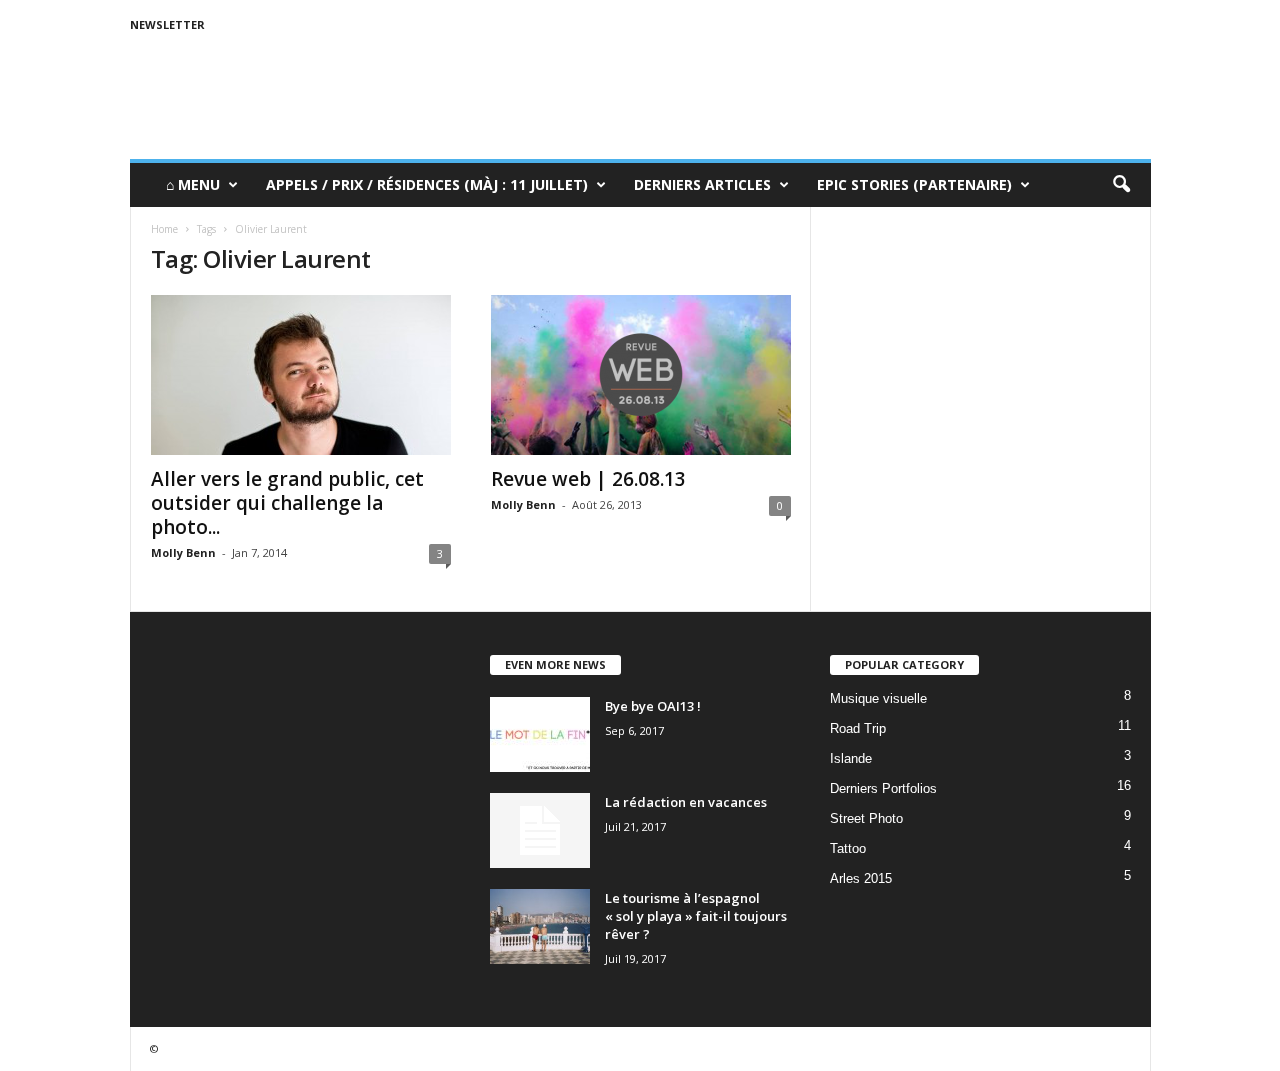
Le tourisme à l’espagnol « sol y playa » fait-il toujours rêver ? (696, 916)
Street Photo (866, 818)
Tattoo (848, 848)
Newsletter (167, 24)
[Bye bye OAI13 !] (540, 734)
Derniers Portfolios (883, 788)
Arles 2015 (861, 878)
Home (164, 229)
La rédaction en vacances (686, 802)
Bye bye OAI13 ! (653, 706)
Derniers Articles (702, 184)
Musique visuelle (878, 698)
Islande (851, 758)
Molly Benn (183, 552)
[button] (1121, 185)
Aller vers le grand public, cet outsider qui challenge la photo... (287, 503)
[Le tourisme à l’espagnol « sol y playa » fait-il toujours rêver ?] (540, 926)
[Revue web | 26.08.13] (641, 375)
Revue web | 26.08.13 (588, 479)
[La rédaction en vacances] (540, 830)
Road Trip (858, 728)
